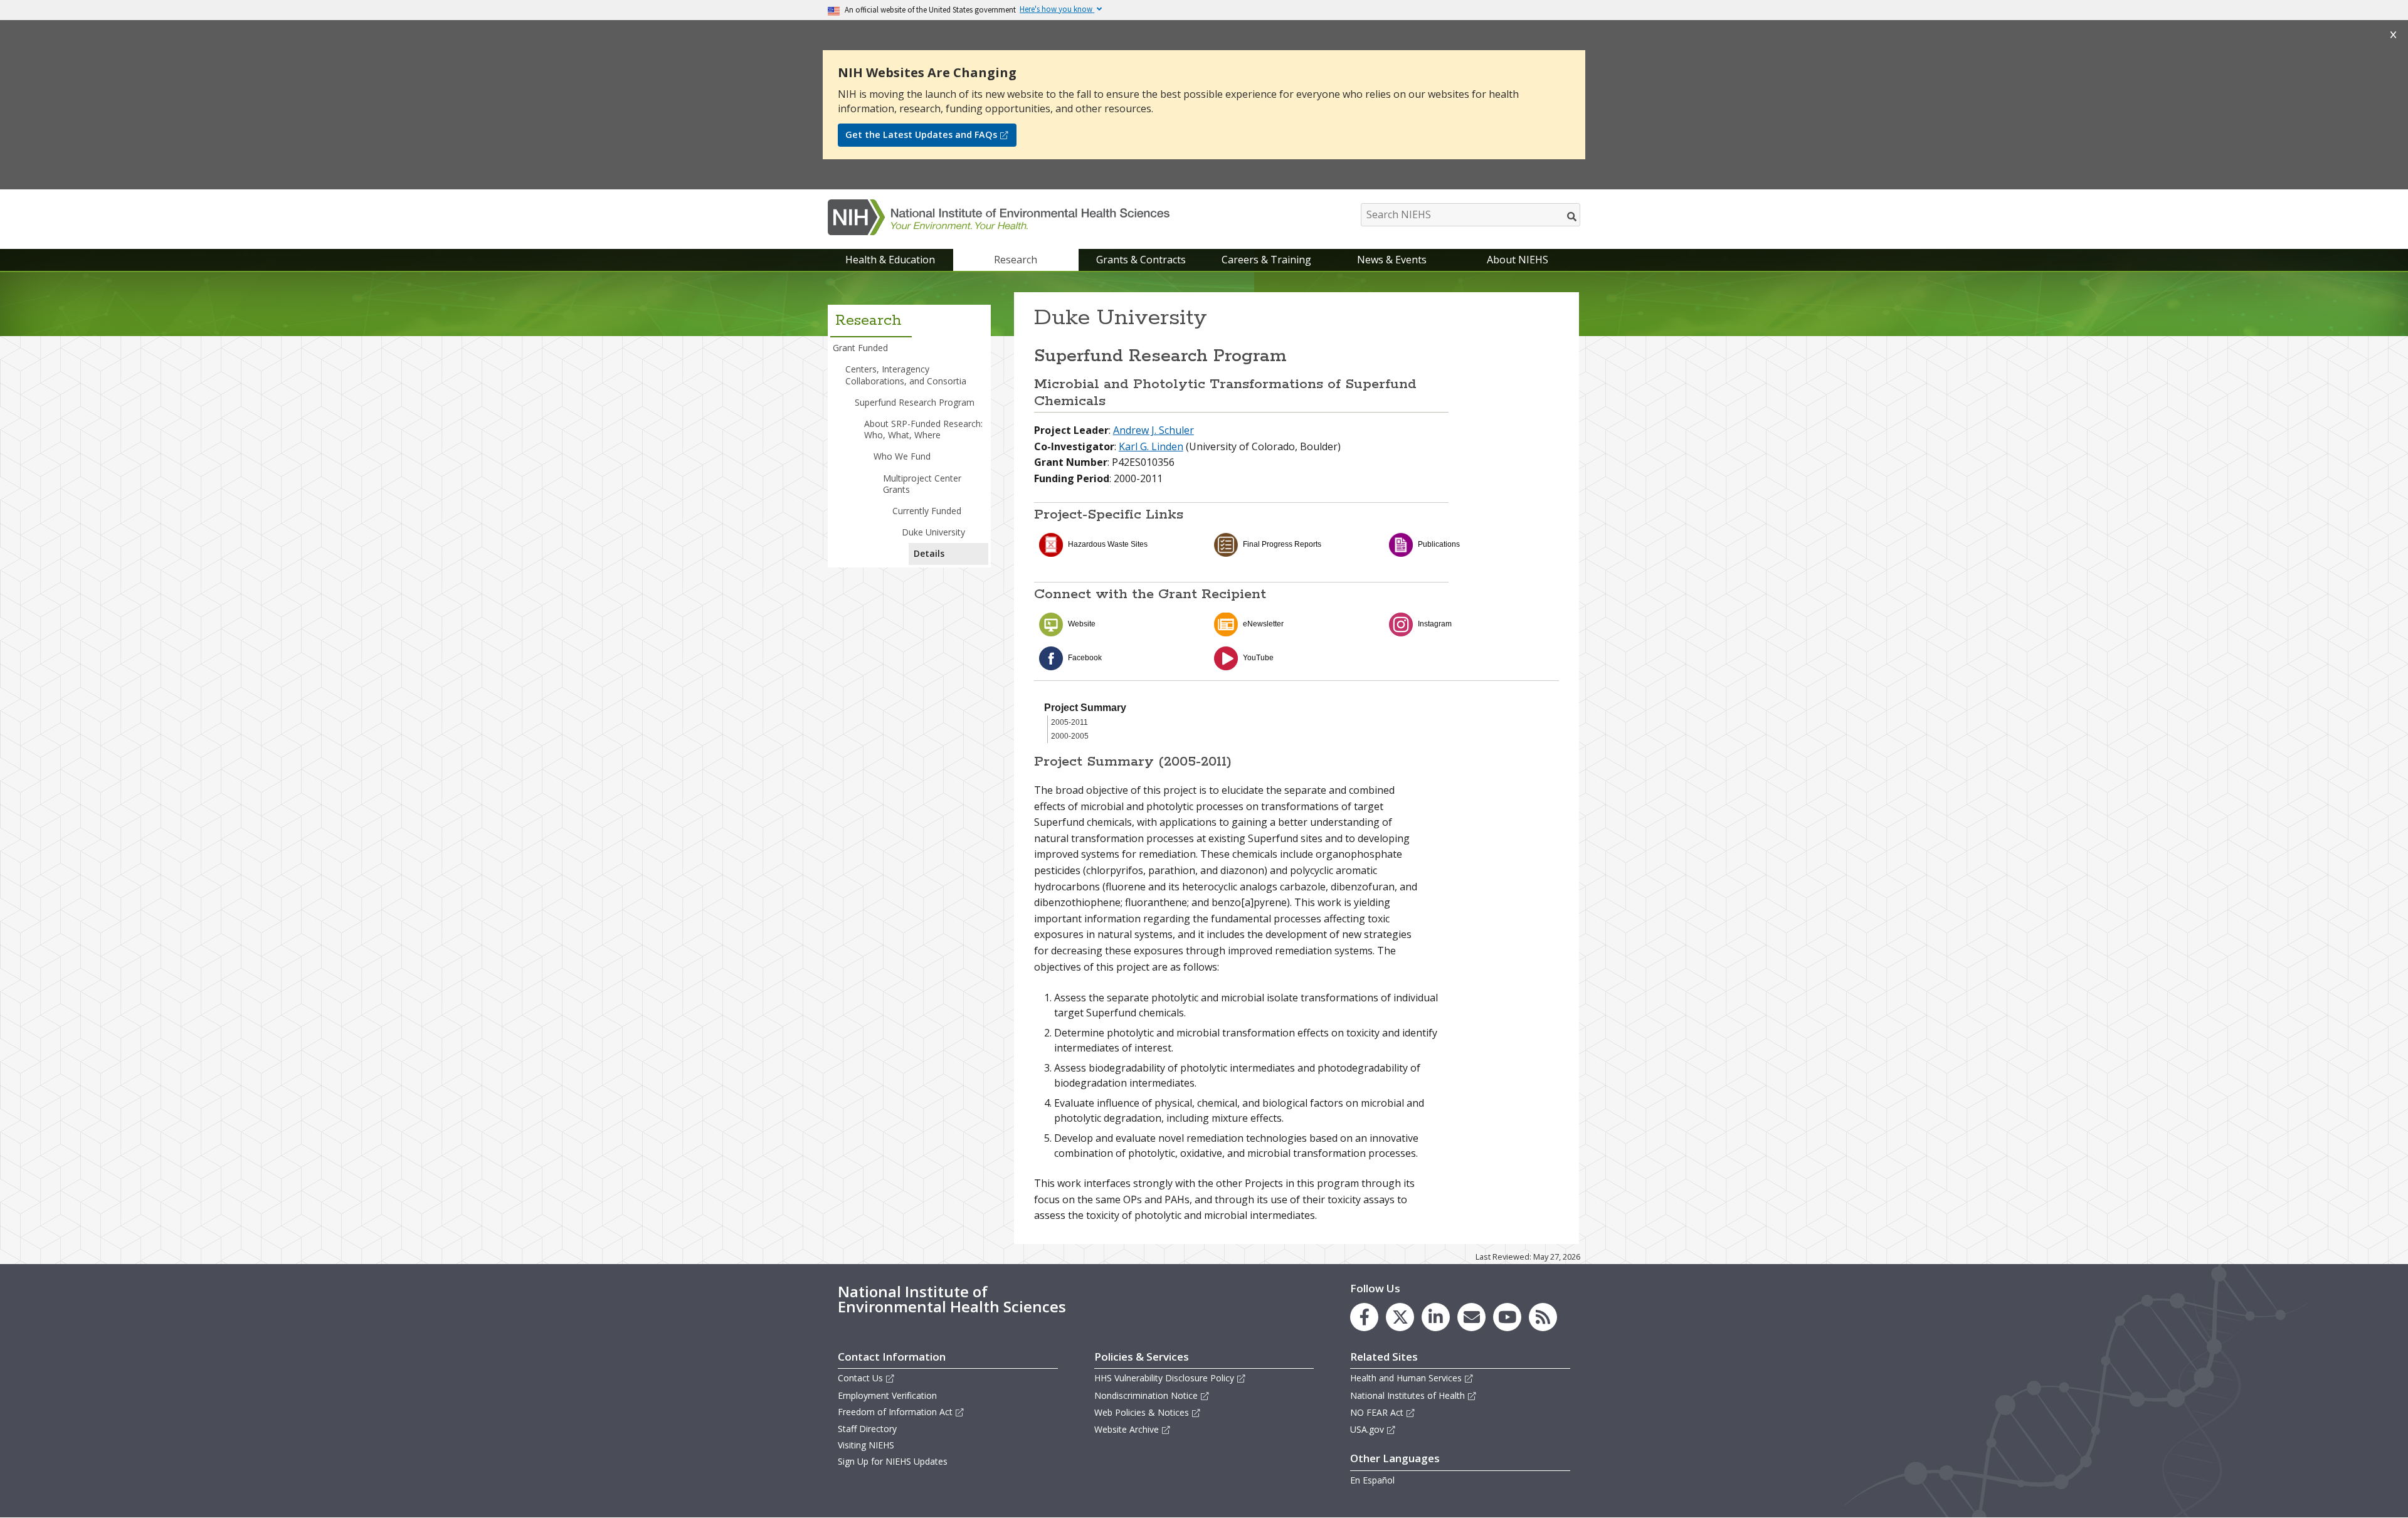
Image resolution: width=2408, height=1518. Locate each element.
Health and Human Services (1406, 1378)
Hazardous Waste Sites (1108, 544)
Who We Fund (902, 456)
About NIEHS (1518, 260)
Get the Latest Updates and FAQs (921, 134)
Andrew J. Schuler (1154, 430)
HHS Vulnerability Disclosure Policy (1164, 1378)
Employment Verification (887, 1395)
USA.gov (1367, 1429)
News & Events (1392, 260)
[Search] (1572, 216)
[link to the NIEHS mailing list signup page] (1471, 1317)
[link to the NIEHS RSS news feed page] (1543, 1317)
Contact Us (860, 1378)
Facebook (1085, 658)
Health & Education (890, 260)
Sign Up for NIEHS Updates (893, 1461)
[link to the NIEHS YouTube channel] (1507, 1317)
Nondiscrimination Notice (1146, 1395)
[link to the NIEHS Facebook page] (1364, 1317)
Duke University (933, 532)
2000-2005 (1070, 736)
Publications (1439, 544)
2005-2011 (1069, 722)
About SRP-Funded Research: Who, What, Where (923, 429)
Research (1016, 260)
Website (1082, 624)
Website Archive (1127, 1429)
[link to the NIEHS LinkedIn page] (1436, 1317)
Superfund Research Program (915, 402)
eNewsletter (1263, 624)
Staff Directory (867, 1429)
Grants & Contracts (1141, 260)
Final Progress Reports (1282, 544)
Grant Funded (860, 348)
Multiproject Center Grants (922, 484)
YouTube (1258, 658)
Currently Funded (927, 511)
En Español (1372, 1480)
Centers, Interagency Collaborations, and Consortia (906, 375)
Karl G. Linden (1151, 446)
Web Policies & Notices (1142, 1412)
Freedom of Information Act (895, 1412)
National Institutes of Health (1407, 1395)
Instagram (1435, 624)
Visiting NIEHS (866, 1445)
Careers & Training (1266, 260)
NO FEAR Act (1377, 1412)
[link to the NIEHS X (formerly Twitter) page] (1400, 1317)
